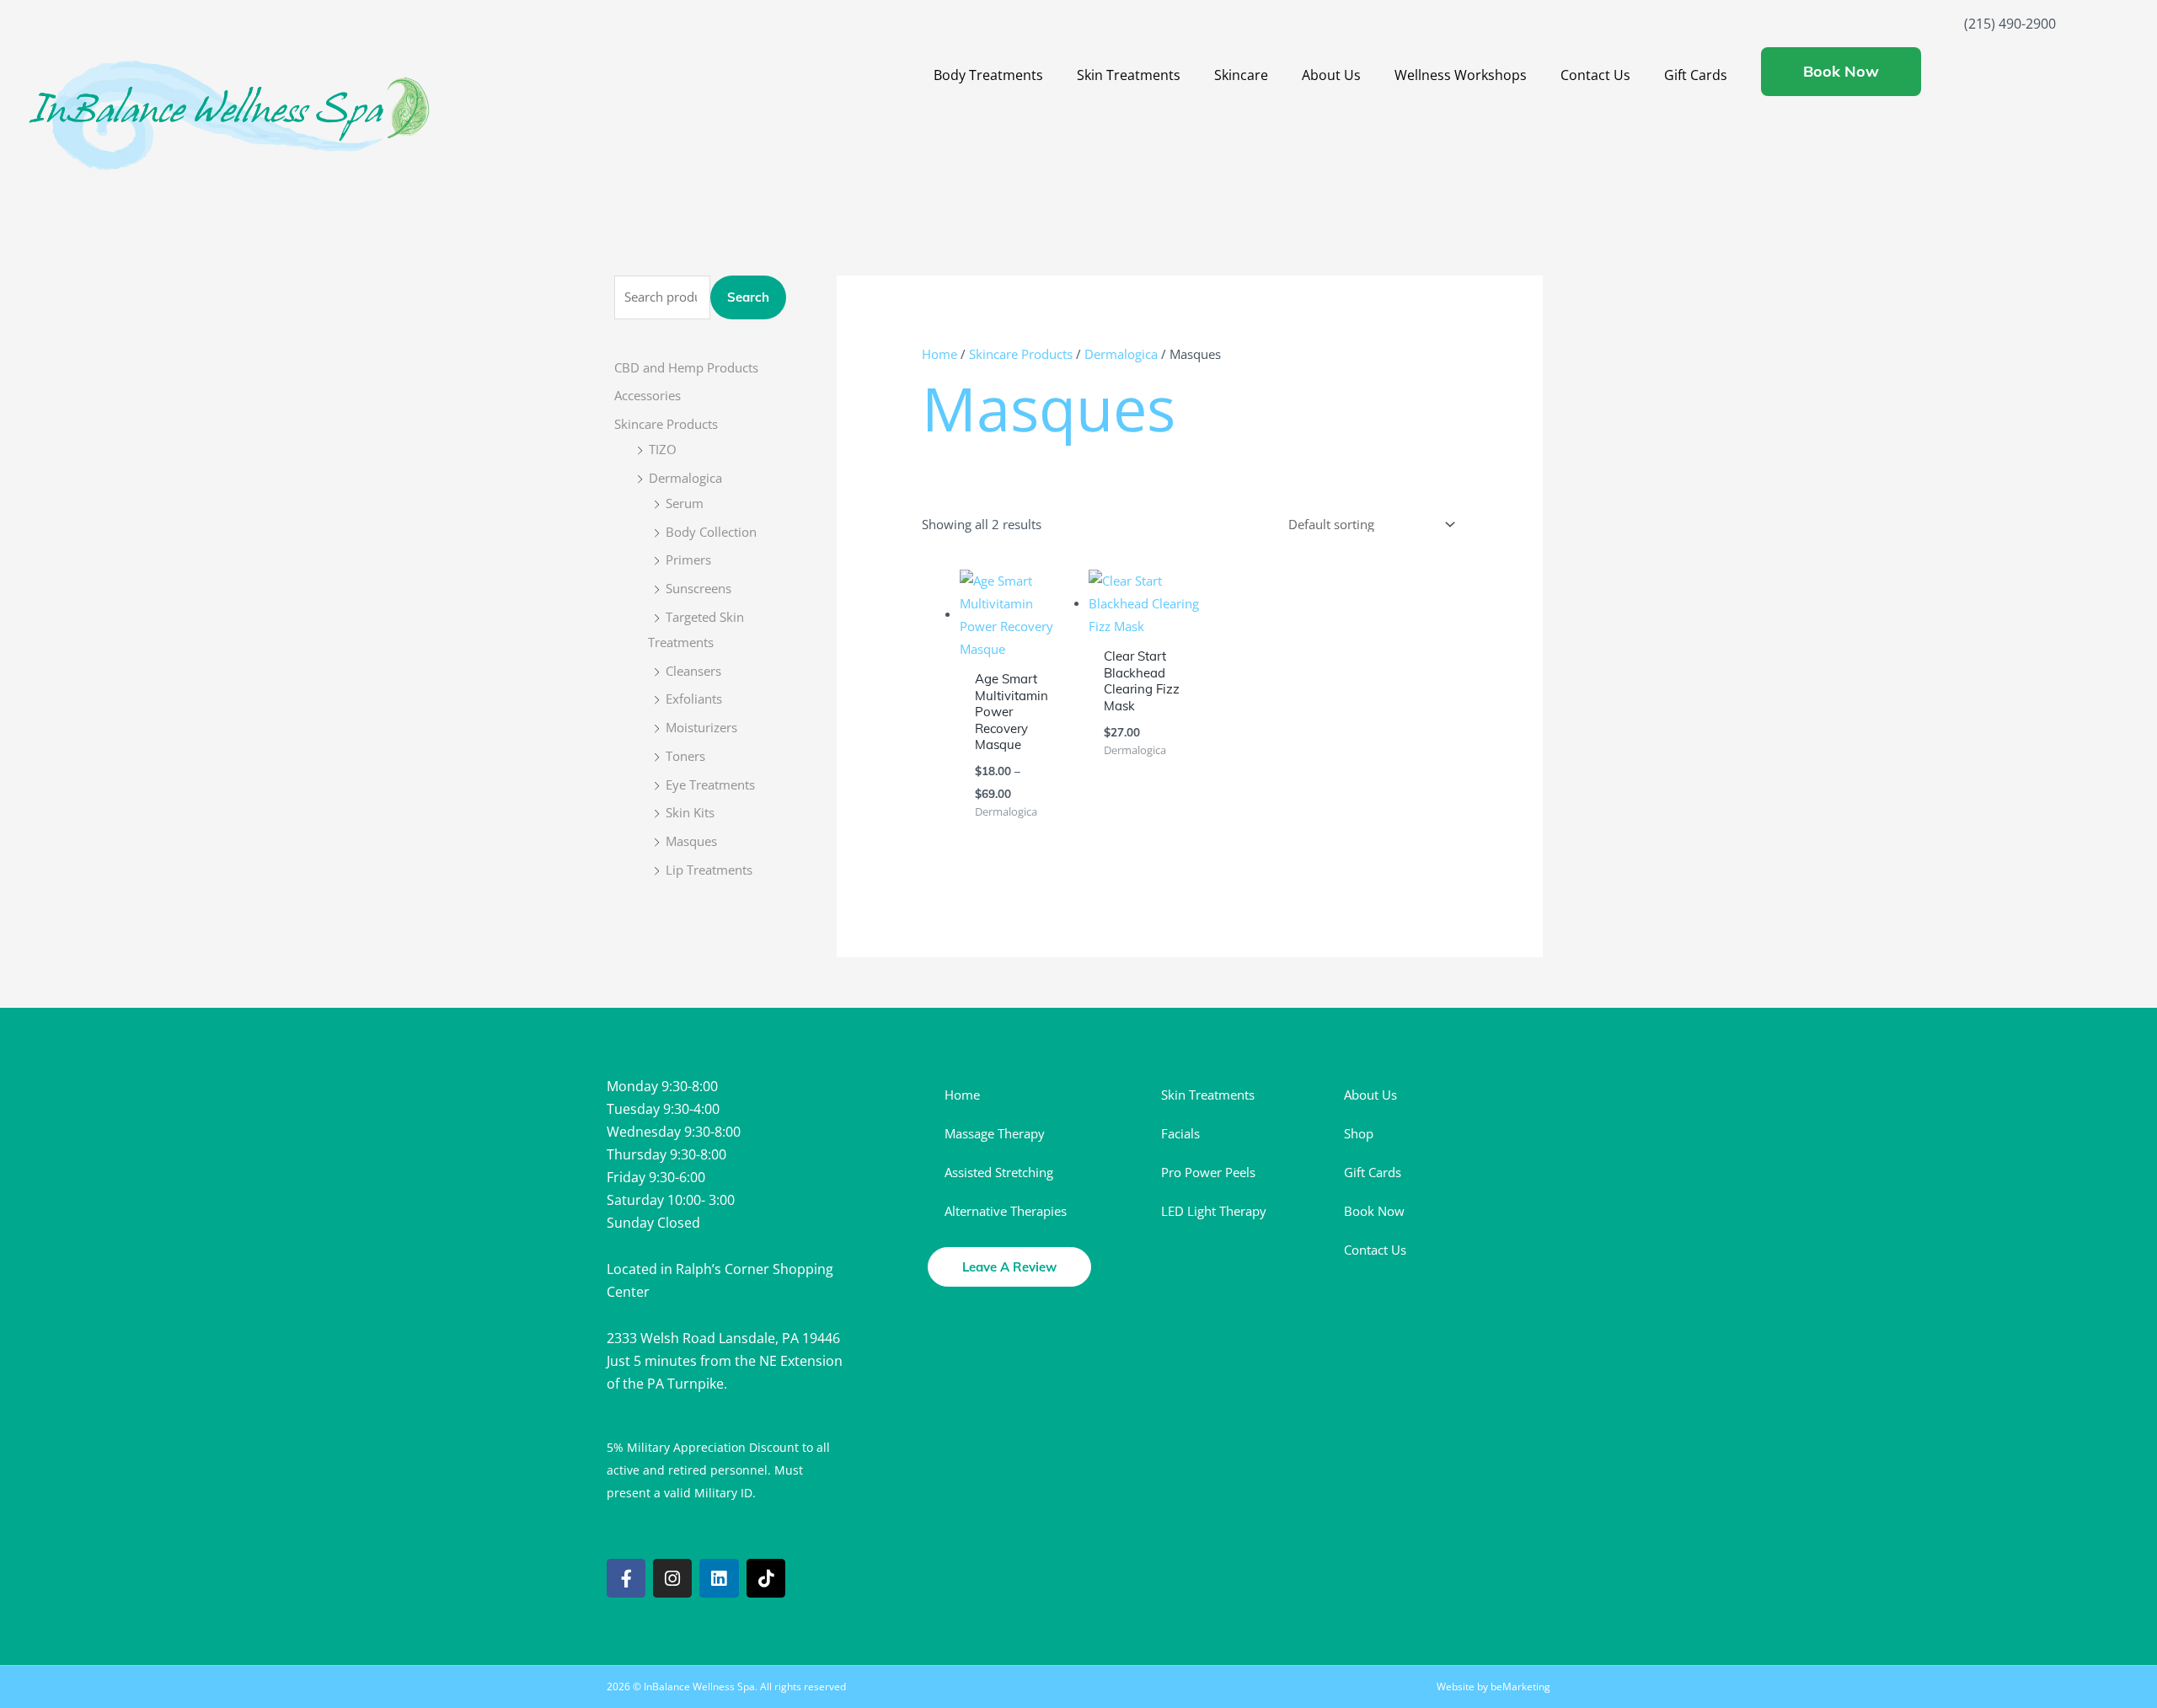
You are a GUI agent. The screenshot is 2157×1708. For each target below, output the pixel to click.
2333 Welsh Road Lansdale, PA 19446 (723, 1338)
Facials (1180, 1133)
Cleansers (693, 671)
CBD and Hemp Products (686, 367)
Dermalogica (685, 478)
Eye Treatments (710, 784)
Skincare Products (666, 424)
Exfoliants (694, 699)
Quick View (1016, 646)
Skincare (1241, 75)
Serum (685, 503)
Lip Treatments (709, 870)
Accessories (648, 395)
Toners (685, 756)
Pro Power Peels (1208, 1172)
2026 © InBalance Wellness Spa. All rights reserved (726, 1687)
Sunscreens (698, 588)
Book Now (1374, 1211)
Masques (691, 841)
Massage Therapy (995, 1133)
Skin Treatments (1129, 75)
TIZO (663, 449)
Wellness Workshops (1461, 75)
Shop (1359, 1133)
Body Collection (711, 532)
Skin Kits (690, 812)
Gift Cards (1696, 75)
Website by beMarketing (1493, 1687)
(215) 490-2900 (2010, 24)
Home (939, 354)
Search (748, 297)
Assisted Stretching (999, 1172)
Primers (688, 560)
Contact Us (1595, 75)
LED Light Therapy (1214, 1211)
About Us (1331, 75)
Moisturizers (701, 727)
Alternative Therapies (1006, 1211)
